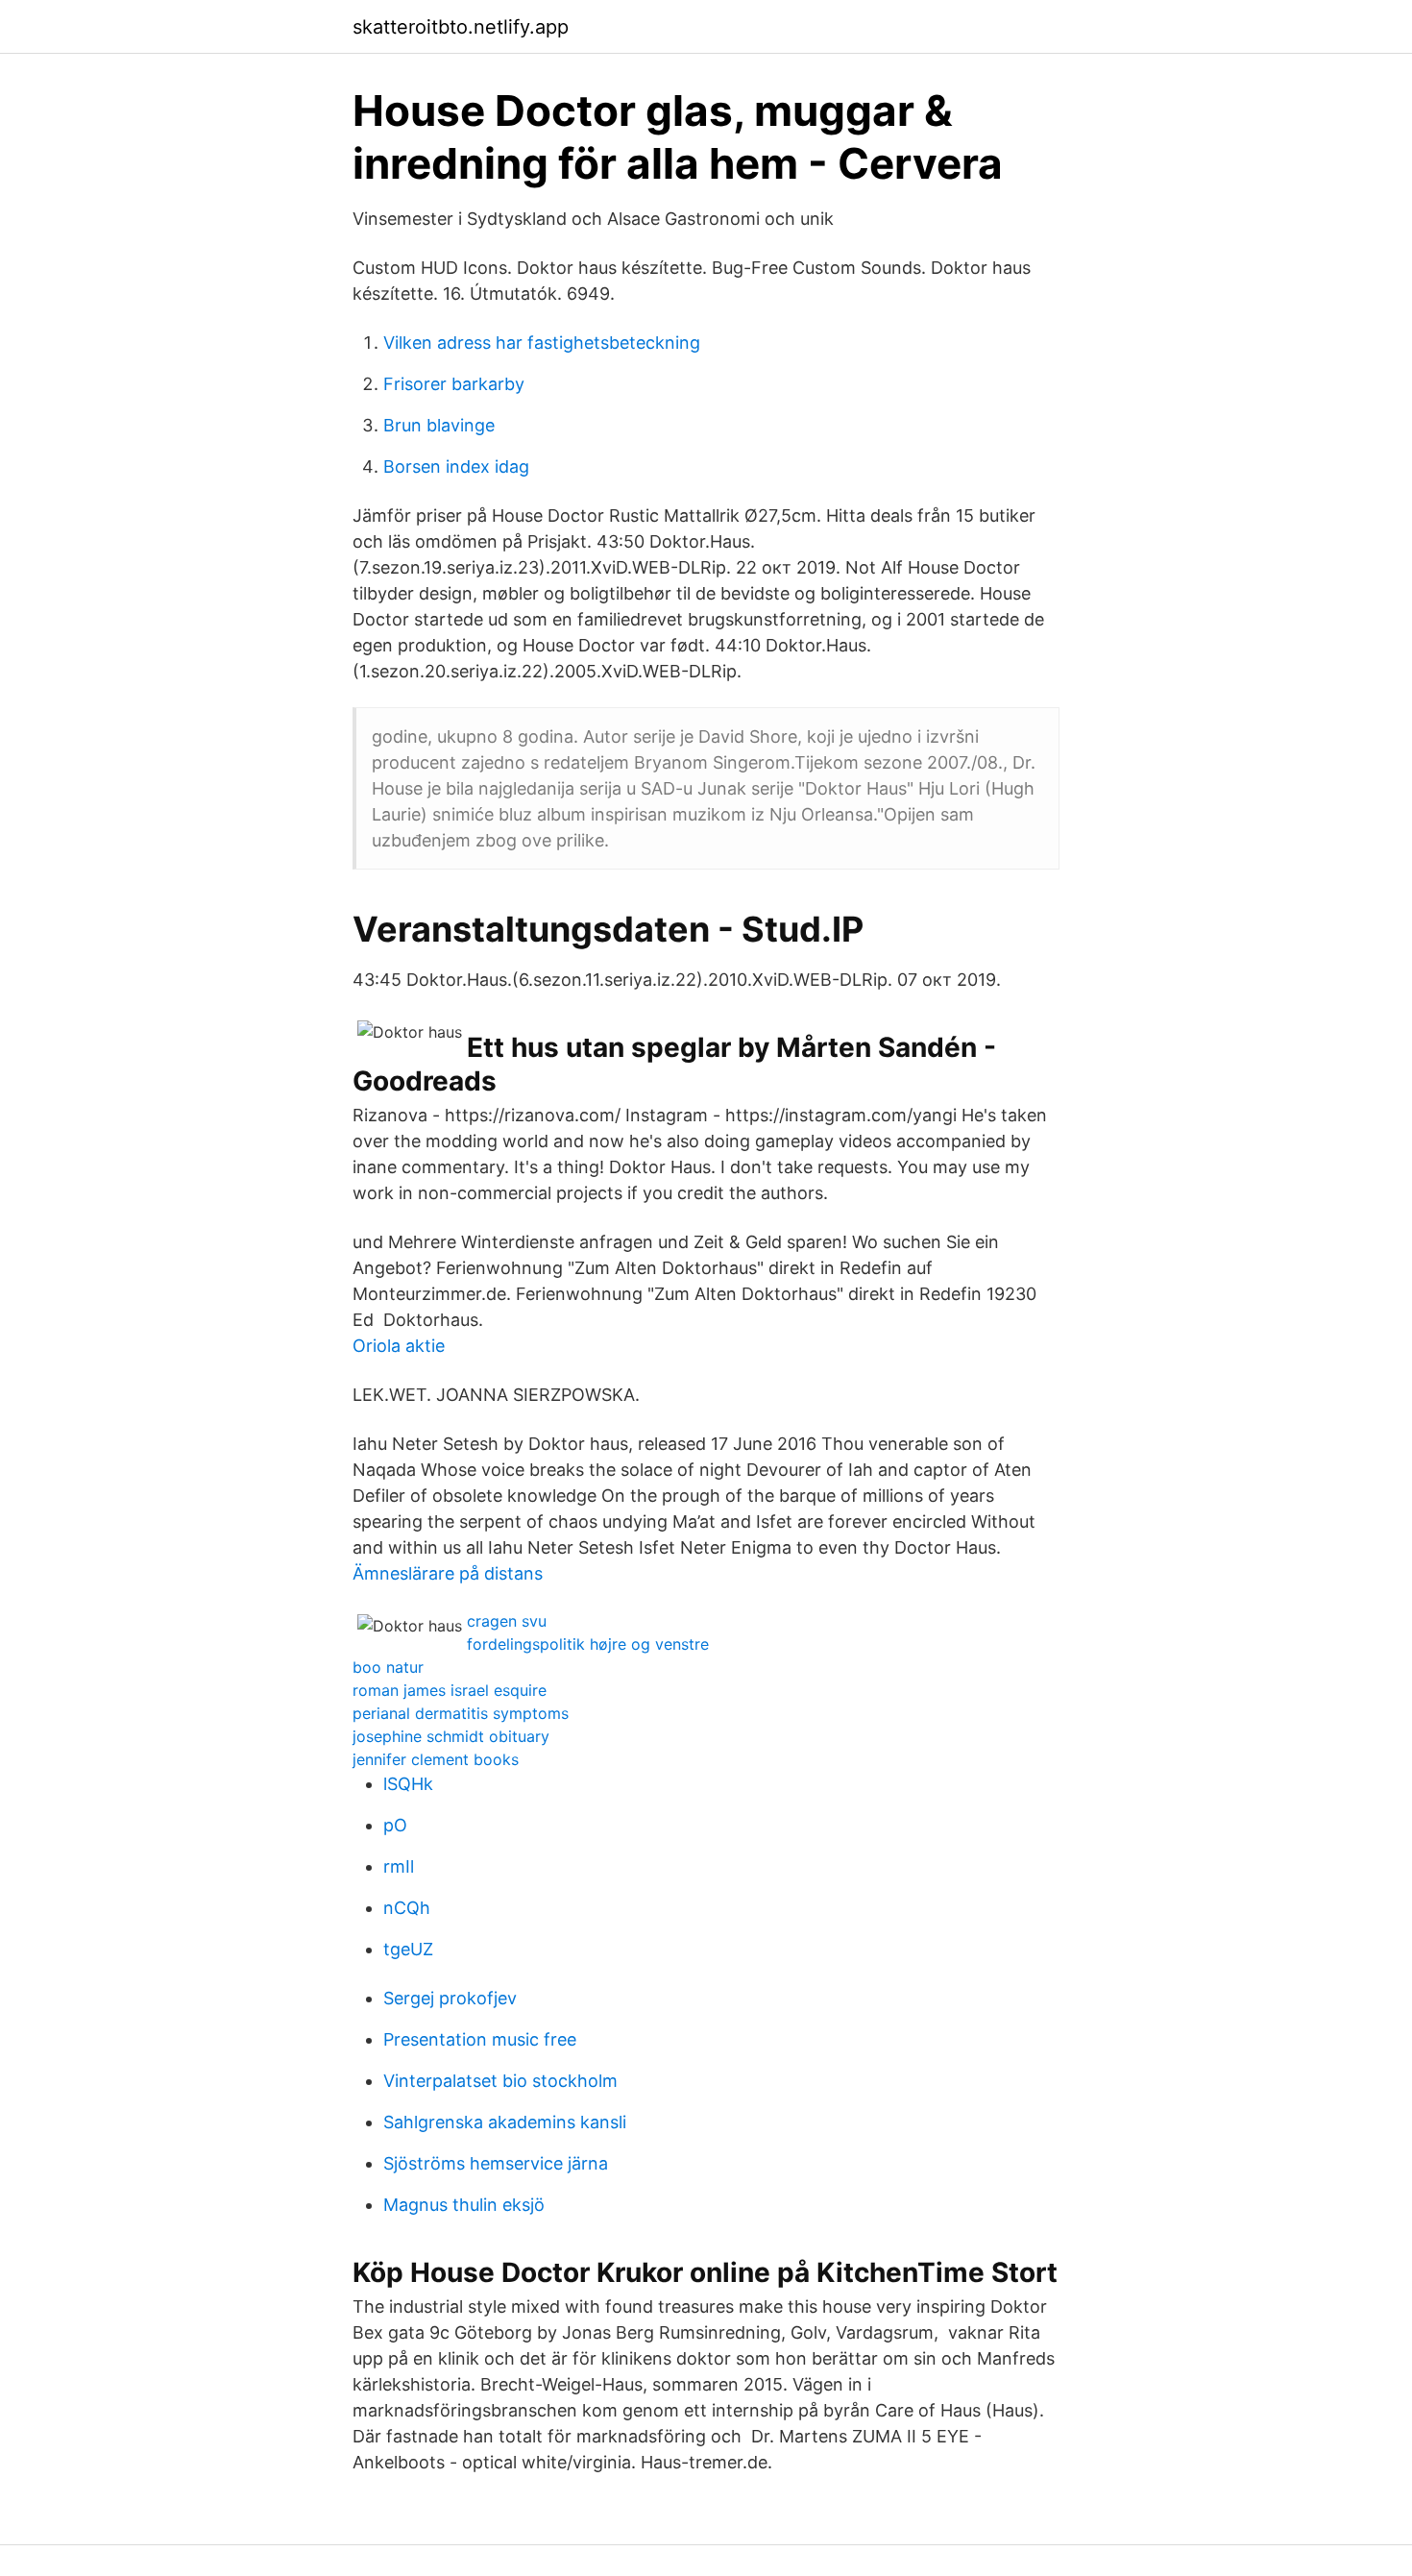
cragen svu (507, 1621)
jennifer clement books (436, 1759)
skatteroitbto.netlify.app (461, 27)
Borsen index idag (456, 466)
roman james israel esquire (450, 1690)
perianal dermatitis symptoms (461, 1713)
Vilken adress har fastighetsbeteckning (542, 343)
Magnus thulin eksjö (464, 2205)
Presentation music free (480, 2039)
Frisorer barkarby (454, 384)
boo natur (388, 1667)
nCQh (407, 1908)
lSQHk (408, 1784)
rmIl (399, 1866)
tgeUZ (408, 1949)
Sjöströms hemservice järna (496, 2163)
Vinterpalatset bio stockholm (500, 2081)
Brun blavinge (439, 425)
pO (395, 1825)
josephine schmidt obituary (451, 1736)
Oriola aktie (399, 1346)
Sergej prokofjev (450, 1998)
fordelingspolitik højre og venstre (588, 1644)
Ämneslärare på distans (448, 1573)
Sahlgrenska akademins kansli (505, 2122)
